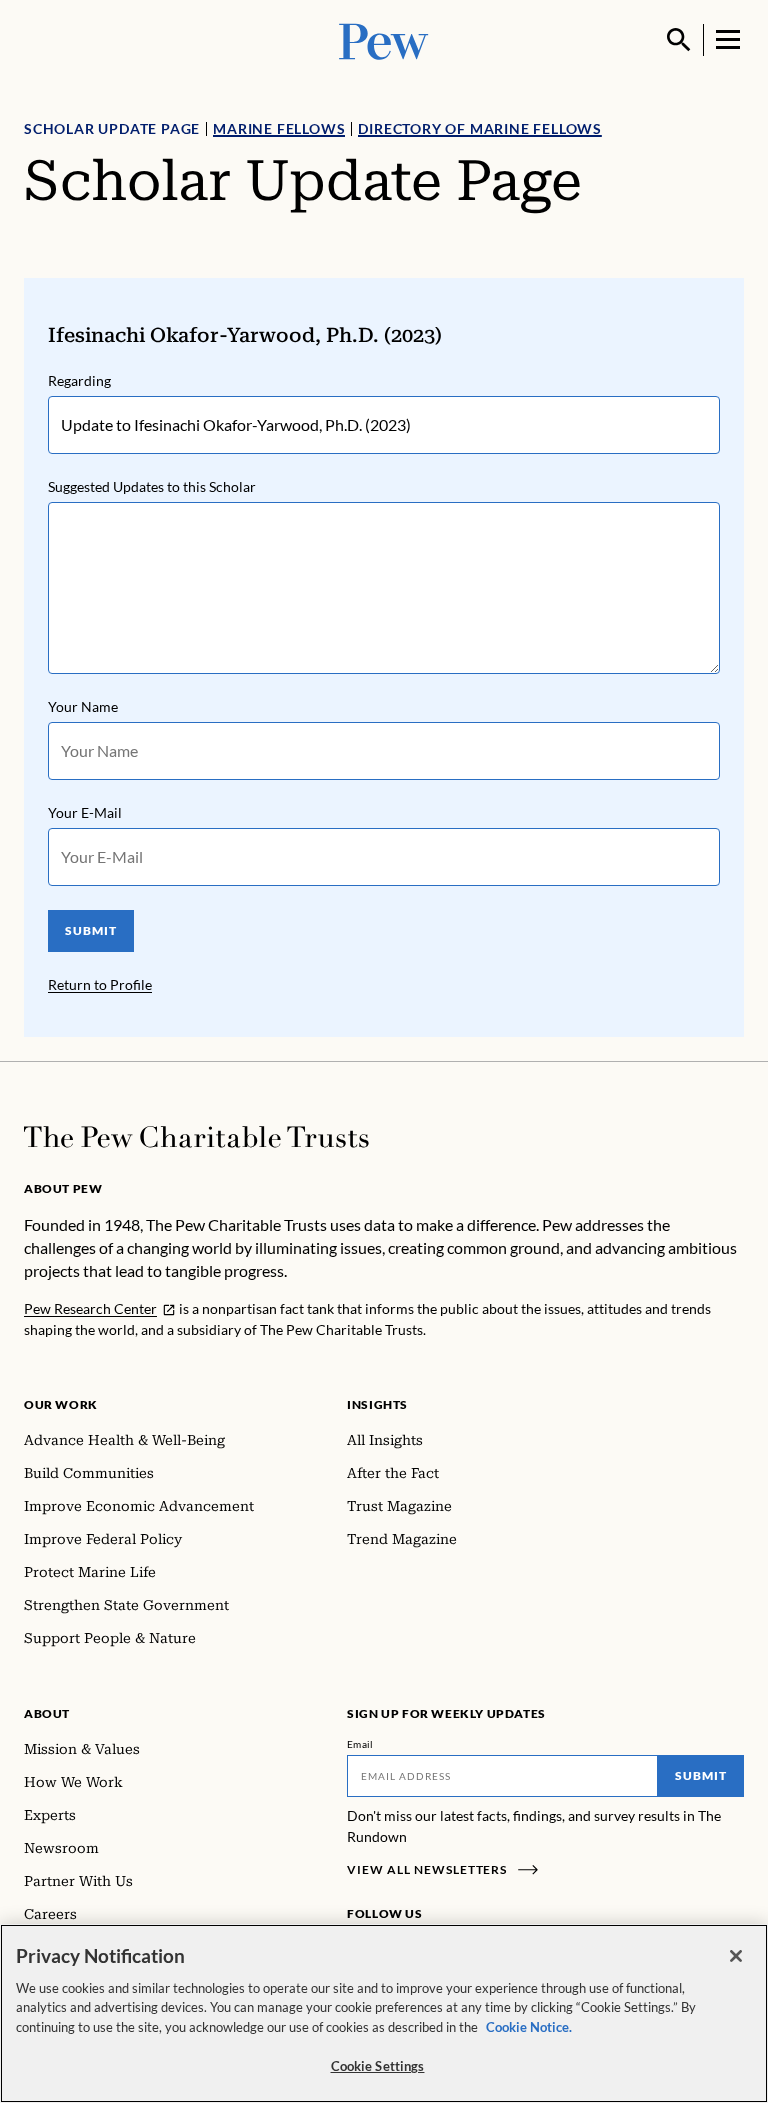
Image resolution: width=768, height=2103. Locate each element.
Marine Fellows (279, 128)
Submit (701, 1775)
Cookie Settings (378, 2066)
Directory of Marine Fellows (480, 128)
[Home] (196, 1137)
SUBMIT (91, 930)
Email (360, 1744)
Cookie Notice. (529, 2027)
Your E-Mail (85, 812)
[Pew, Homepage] (384, 39)
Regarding (79, 380)
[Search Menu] (679, 40)
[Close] (736, 1956)
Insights (377, 1404)
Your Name (83, 706)
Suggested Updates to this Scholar (152, 486)
